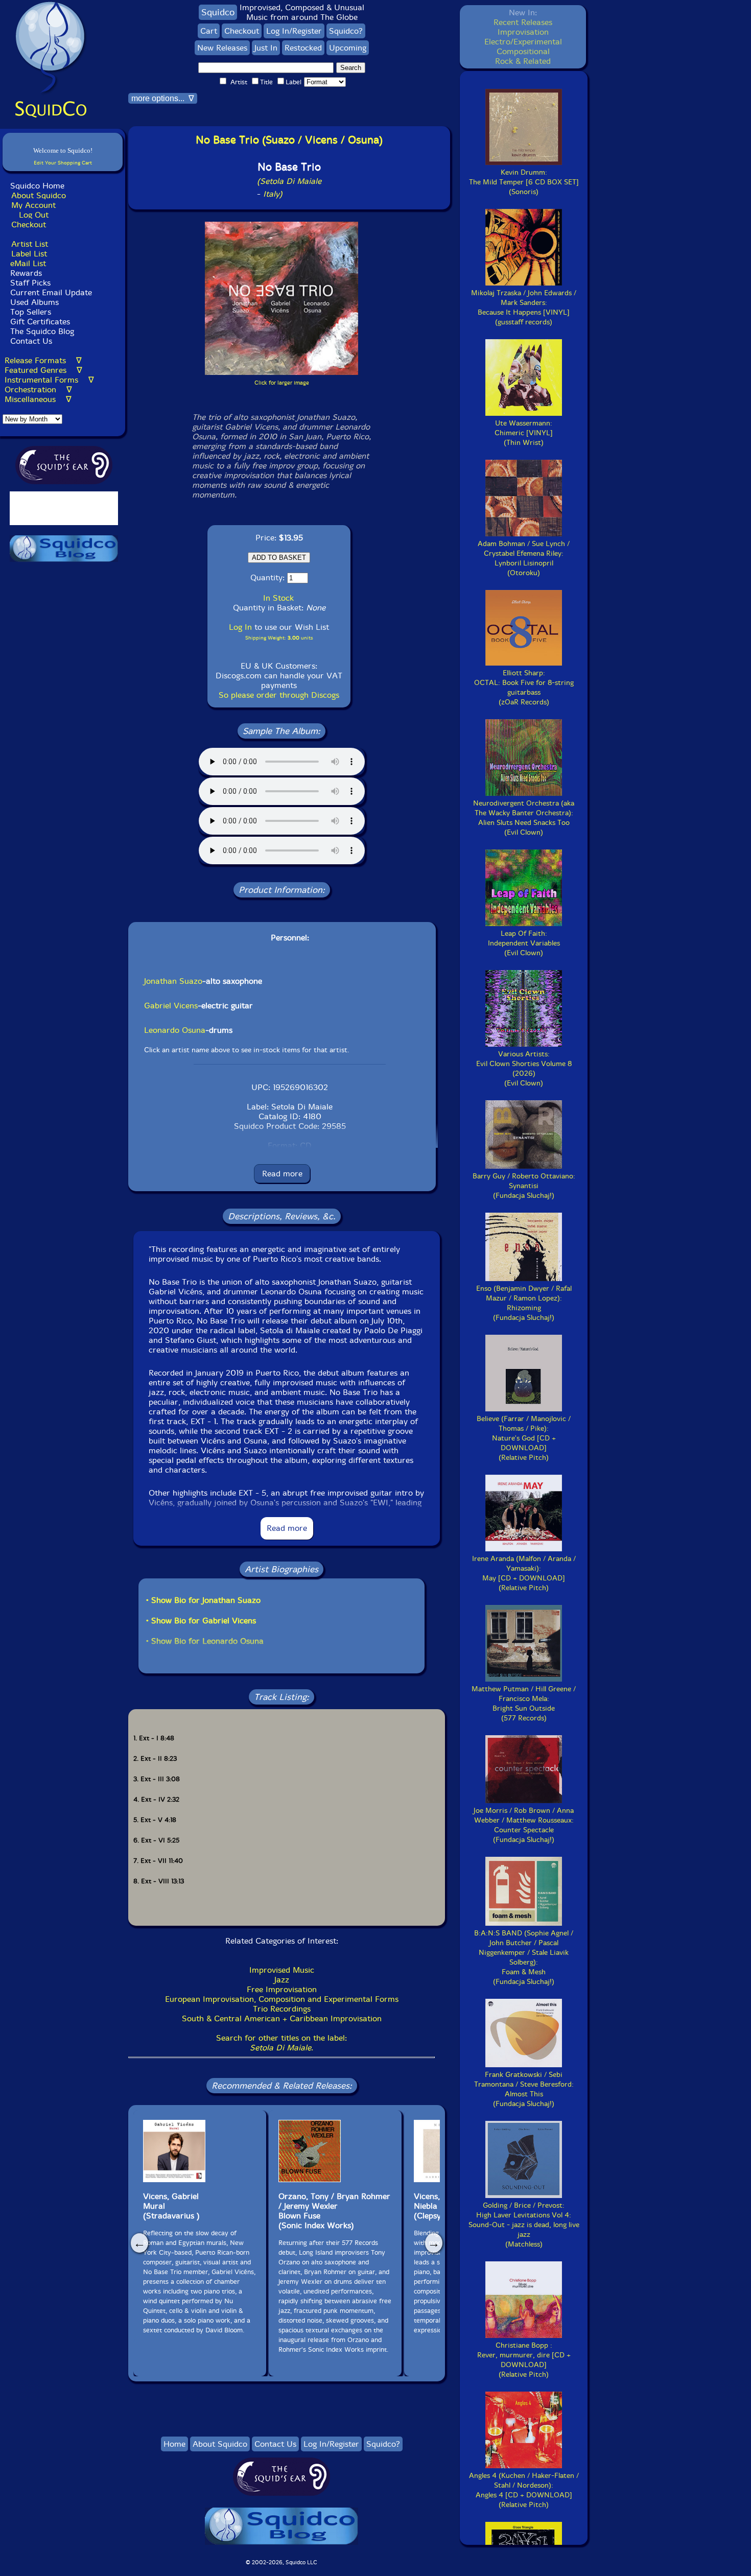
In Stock (278, 598)
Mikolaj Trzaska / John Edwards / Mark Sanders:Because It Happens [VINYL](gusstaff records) (524, 308)
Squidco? (346, 31)
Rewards (26, 273)
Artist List (30, 244)
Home (174, 2444)
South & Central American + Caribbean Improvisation (282, 2018)
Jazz (282, 1980)
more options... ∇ (163, 98)
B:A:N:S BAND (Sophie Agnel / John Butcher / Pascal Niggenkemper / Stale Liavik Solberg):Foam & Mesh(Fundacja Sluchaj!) (524, 1957)
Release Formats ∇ (43, 360)
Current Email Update (50, 292)
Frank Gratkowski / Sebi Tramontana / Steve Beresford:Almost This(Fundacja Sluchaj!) (524, 2089)
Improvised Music (282, 1970)
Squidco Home (37, 186)
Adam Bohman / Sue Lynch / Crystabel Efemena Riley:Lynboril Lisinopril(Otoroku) (524, 558)
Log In (240, 627)
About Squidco (39, 195)
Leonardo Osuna (175, 1030)
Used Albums (34, 302)
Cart (209, 31)
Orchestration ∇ (38, 389)
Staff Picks (30, 283)
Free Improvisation (282, 1989)
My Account (33, 205)
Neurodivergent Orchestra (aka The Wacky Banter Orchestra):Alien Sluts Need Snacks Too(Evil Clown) (524, 818)
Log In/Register (294, 31)
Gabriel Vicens (171, 1006)
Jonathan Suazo (173, 981)
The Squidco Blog (42, 331)
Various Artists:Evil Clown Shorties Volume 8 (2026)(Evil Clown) (524, 1069)
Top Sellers (31, 312)
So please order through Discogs (279, 695)
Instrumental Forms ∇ (49, 380)
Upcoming (348, 48)
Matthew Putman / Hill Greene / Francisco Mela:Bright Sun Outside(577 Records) (524, 1704)
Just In (266, 48)
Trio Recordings (282, 2009)
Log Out (34, 215)
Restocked (303, 48)
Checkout (29, 224)
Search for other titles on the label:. (281, 2043)
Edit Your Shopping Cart (63, 163)
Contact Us (30, 341)
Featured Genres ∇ (43, 370)
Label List (29, 254)
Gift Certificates (40, 322)
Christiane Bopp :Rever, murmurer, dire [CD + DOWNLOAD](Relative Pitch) (524, 2360)
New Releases (222, 48)
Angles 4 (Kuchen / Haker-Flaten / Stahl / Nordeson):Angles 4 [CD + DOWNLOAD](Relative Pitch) (524, 2490)
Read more (282, 1174)
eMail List (28, 263)
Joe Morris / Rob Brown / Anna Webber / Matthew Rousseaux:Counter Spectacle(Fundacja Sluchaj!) (524, 1825)
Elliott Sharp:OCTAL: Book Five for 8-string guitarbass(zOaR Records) (524, 688)
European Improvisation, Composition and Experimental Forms (282, 1999)
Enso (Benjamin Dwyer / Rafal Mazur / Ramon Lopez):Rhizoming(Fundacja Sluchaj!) (524, 1303)
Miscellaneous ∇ (38, 399)
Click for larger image (282, 383)
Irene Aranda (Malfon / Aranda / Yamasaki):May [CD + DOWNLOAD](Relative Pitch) (524, 1573)
